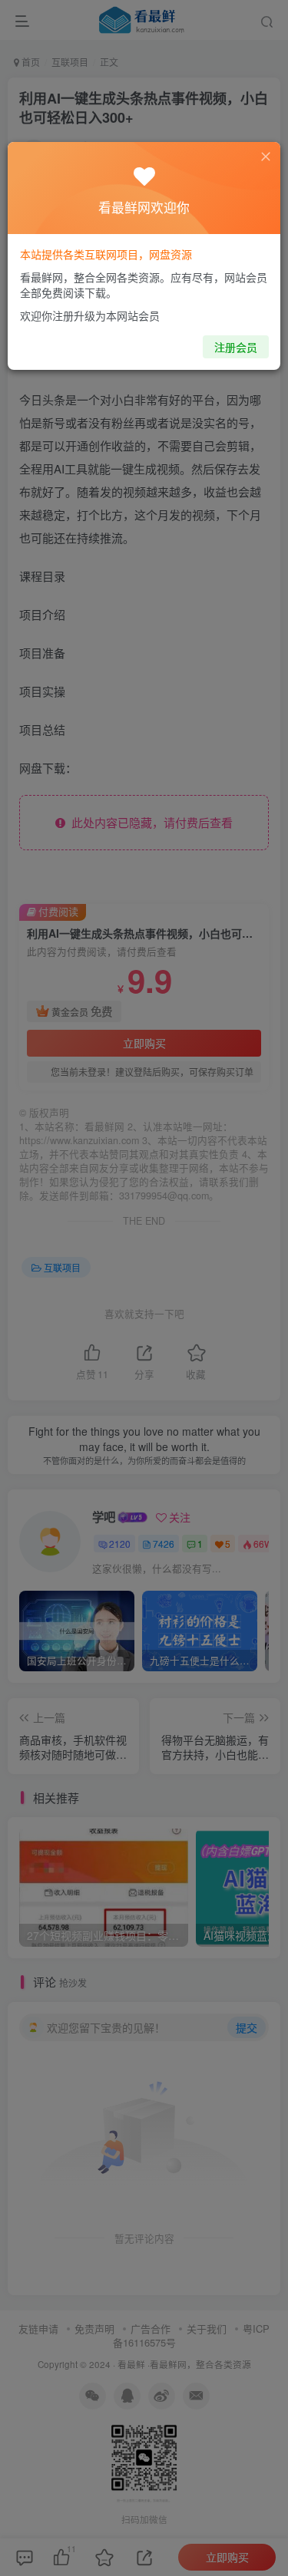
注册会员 (236, 347)
